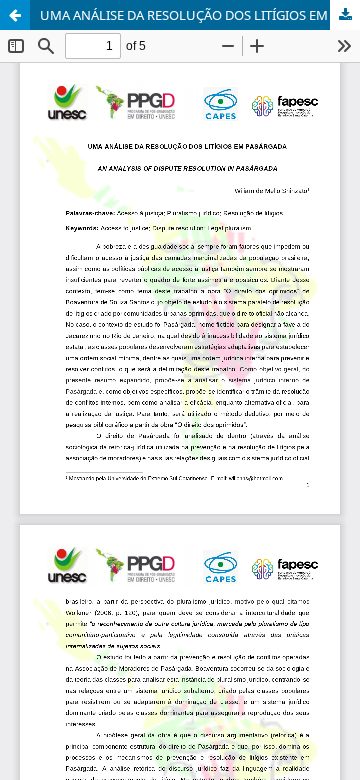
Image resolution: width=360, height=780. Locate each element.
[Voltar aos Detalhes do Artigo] (15, 15)
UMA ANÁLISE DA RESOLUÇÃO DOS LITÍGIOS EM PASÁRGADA (200, 15)
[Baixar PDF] (345, 15)
